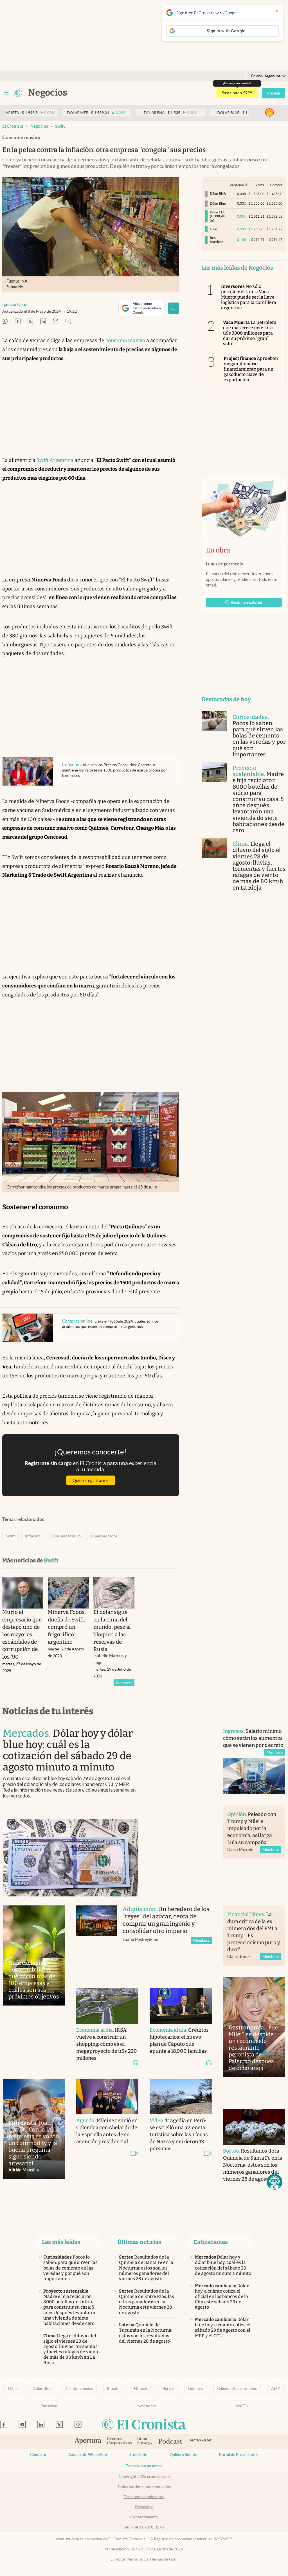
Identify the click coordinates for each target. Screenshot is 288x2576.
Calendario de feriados (237, 2388)
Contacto (38, 2455)
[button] (274, 2182)
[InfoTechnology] (201, 2441)
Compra (276, 185)
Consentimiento (144, 2517)
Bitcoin (113, 2388)
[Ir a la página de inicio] (18, 93)
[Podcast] (170, 2442)
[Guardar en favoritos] (174, 308)
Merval (168, 2388)
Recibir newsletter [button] (247, 602)
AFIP (275, 2388)
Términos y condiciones (144, 2497)
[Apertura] (88, 2442)
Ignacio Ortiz (15, 304)
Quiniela (195, 2388)
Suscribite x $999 (237, 93)
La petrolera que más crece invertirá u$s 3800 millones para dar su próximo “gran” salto (250, 333)
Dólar (13, 2388)
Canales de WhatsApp (88, 2455)
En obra (218, 550)
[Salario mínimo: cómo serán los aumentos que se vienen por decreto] (254, 1776)
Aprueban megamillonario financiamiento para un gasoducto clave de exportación (251, 369)
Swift (60, 126)
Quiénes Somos (183, 2455)
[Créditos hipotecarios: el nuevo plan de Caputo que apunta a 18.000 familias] (181, 2006)
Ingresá (274, 93)
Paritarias (49, 2406)
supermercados (104, 1536)
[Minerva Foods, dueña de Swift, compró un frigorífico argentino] (68, 1593)
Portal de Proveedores (239, 2455)
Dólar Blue (42, 2388)
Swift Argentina (55, 460)
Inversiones (146, 2406)
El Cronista (13, 126)
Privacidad (144, 2507)
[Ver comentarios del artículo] (68, 322)
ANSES (241, 2406)
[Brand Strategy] (145, 2441)
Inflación (33, 1536)
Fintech (140, 2388)
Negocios (39, 126)
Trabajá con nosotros (144, 2466)
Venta (260, 185)
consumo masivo (125, 340)
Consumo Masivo (66, 1536)
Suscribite (138, 2455)
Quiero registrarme (91, 1480)
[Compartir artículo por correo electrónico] (56, 322)
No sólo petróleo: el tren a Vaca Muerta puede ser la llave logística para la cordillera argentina (249, 297)
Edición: (266, 76)
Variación (237, 185)
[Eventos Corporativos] (119, 2441)
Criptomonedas (79, 2388)
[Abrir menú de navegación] (6, 93)
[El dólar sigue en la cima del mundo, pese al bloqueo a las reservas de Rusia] (114, 1593)
